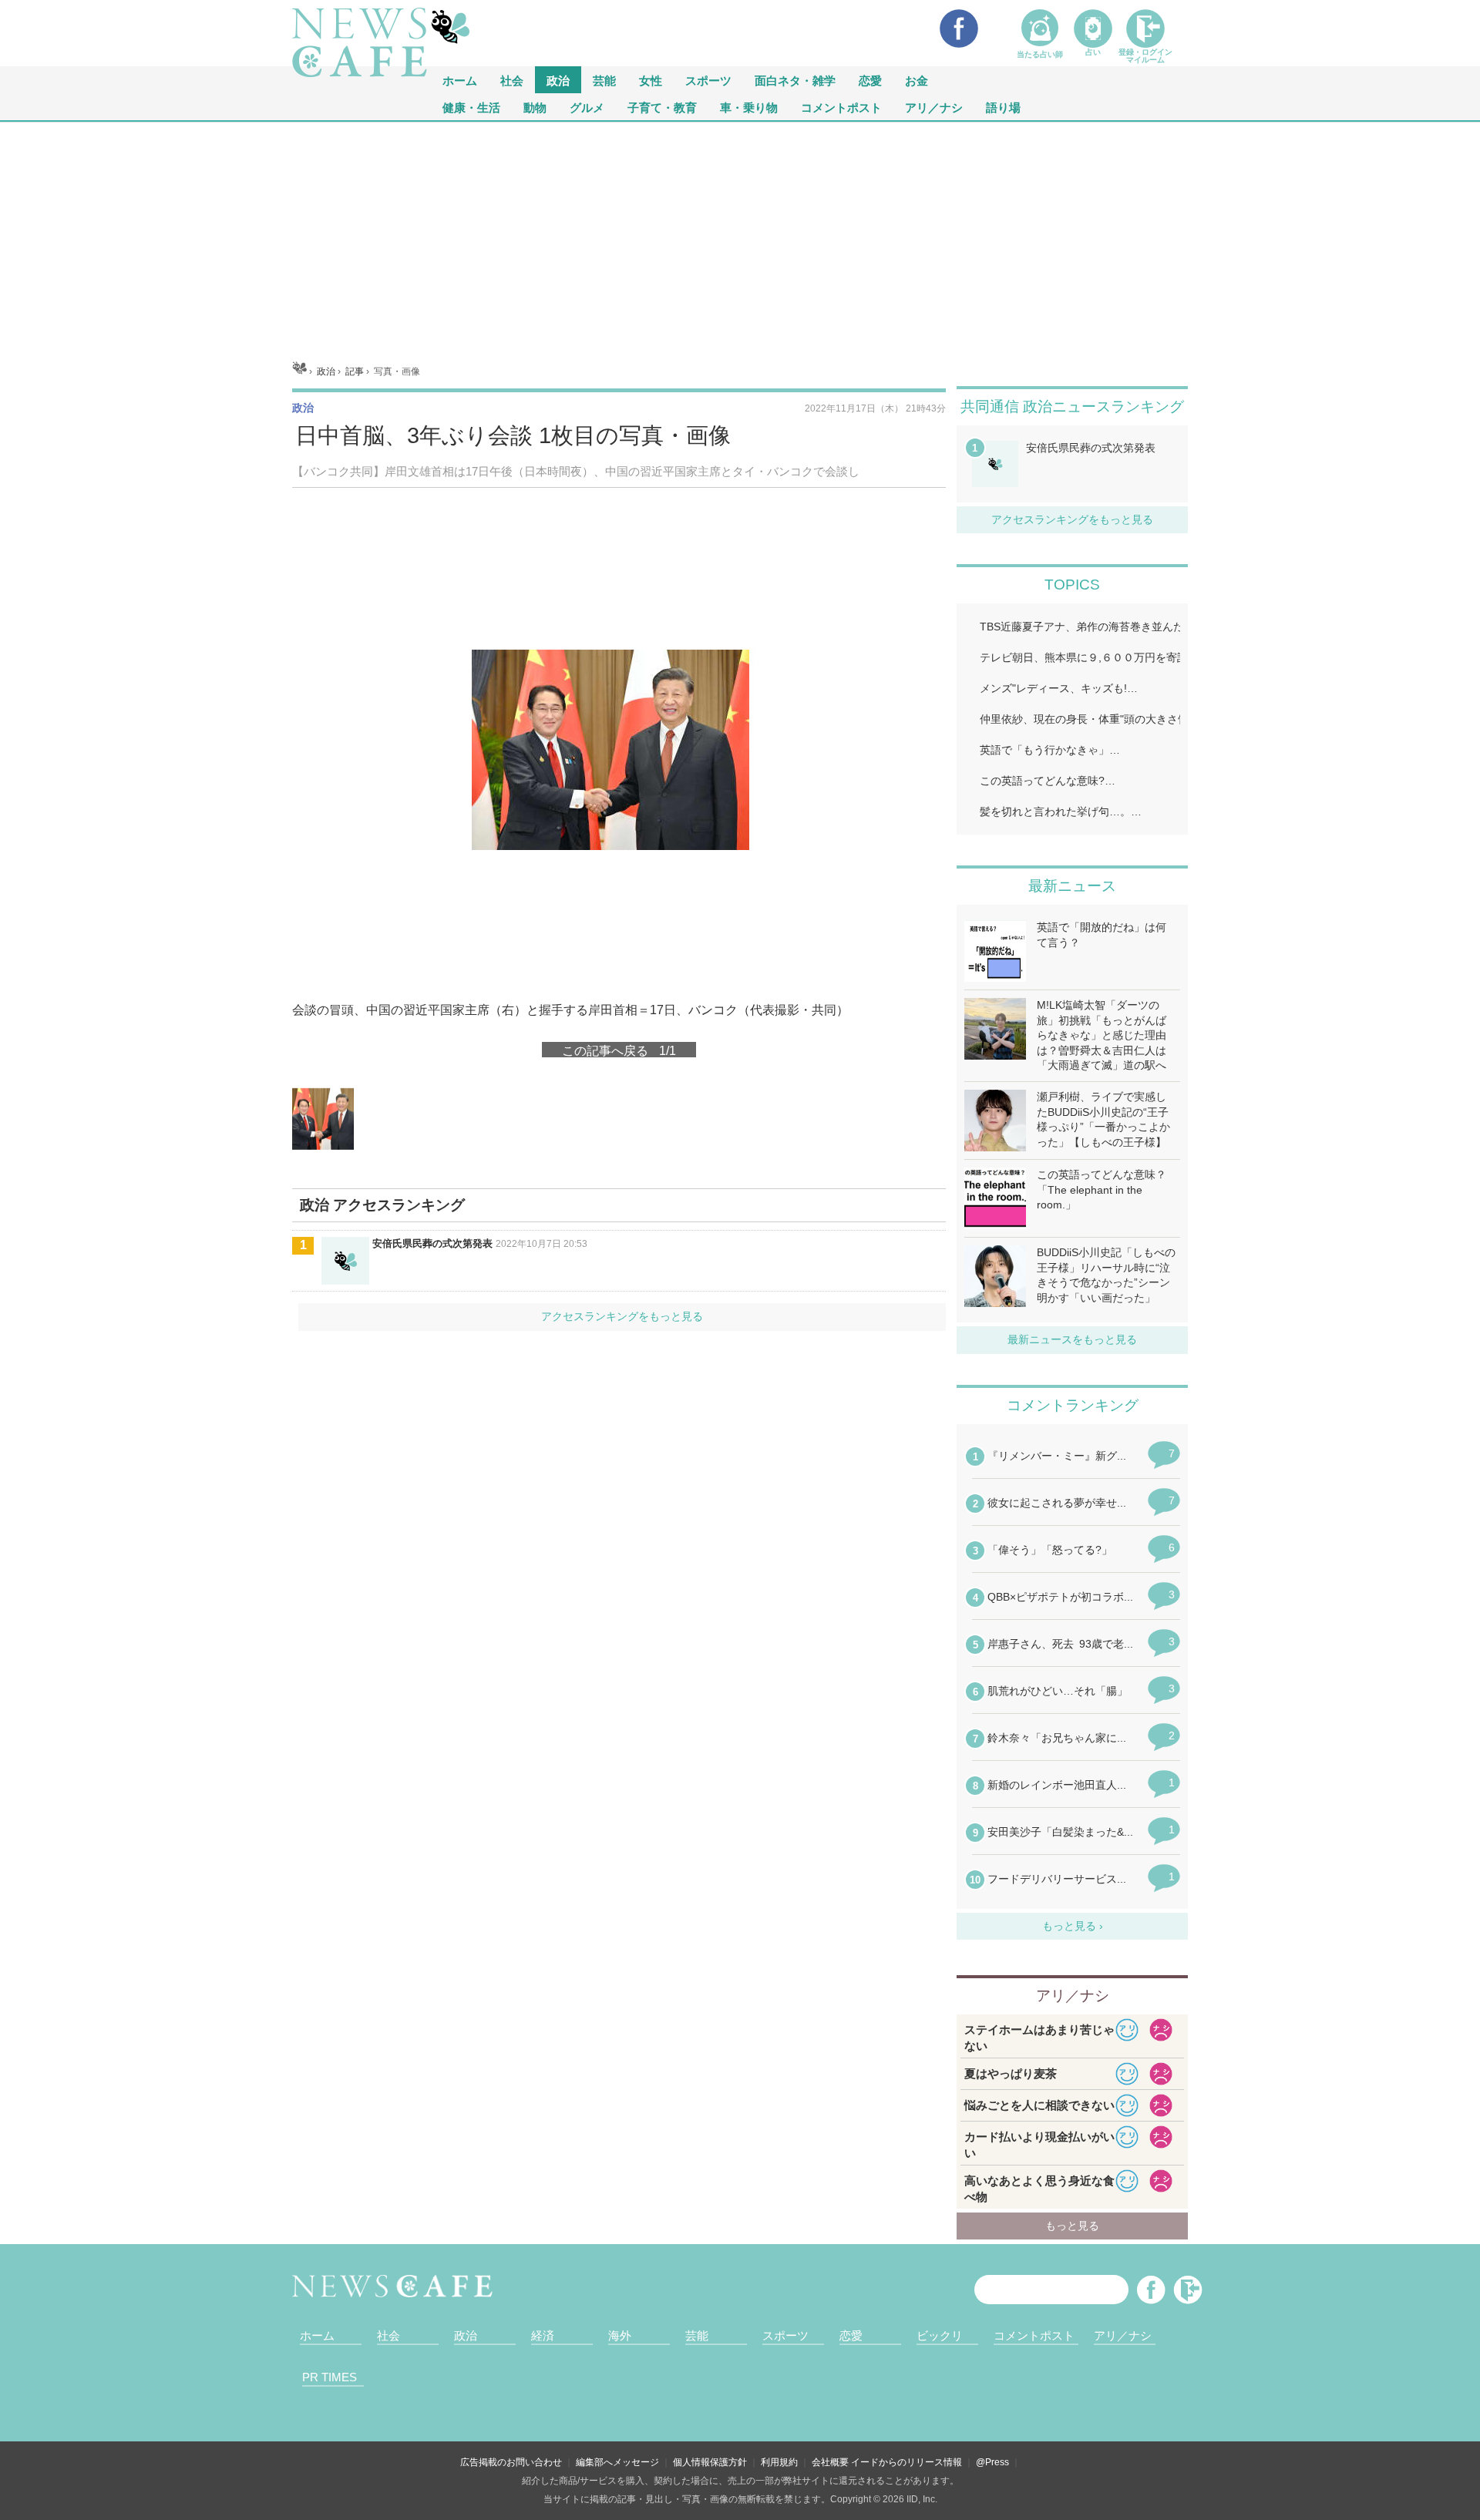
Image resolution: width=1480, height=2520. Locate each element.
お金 (917, 80)
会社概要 (830, 2462)
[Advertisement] (740, 237)
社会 (512, 80)
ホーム (317, 2335)
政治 (558, 80)
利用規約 (779, 2462)
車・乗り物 (749, 107)
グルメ (587, 107)
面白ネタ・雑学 (795, 80)
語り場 (1003, 107)
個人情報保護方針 (710, 2462)
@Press (992, 2462)
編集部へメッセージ (617, 2462)
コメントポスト (841, 107)
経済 (543, 2335)
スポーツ (708, 80)
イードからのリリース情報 (906, 2462)
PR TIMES (330, 2377)
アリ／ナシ (934, 107)
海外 (620, 2335)
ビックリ (940, 2335)
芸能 (604, 80)
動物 (535, 107)
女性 (651, 80)
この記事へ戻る (619, 1050)
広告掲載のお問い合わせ (511, 2462)
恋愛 (870, 80)
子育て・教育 (662, 107)
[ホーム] (299, 371)
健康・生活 (471, 107)
